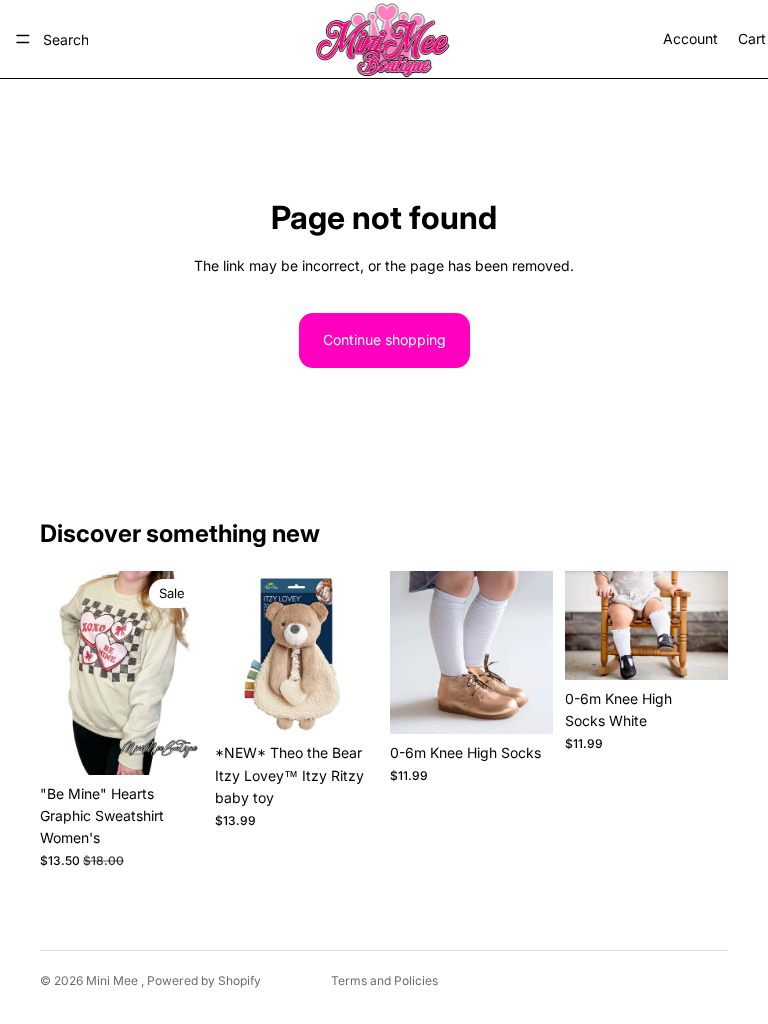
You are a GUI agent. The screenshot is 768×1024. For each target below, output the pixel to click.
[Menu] (23, 39)
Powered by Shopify (204, 980)
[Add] (347, 704)
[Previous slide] (237, 653)
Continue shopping (384, 339)
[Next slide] (356, 653)
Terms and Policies (384, 980)
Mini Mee (113, 980)
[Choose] (172, 744)
